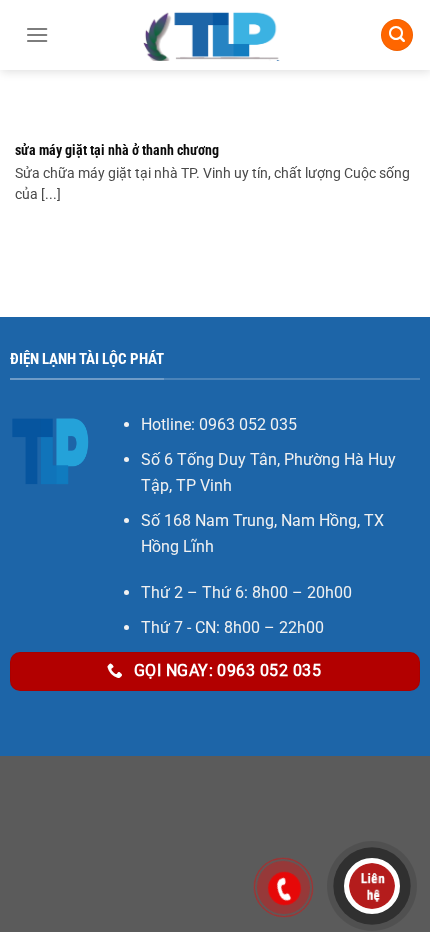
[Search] (397, 35)
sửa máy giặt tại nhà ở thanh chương (117, 150)
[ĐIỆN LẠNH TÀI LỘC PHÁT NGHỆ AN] (215, 35)
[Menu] (37, 35)
